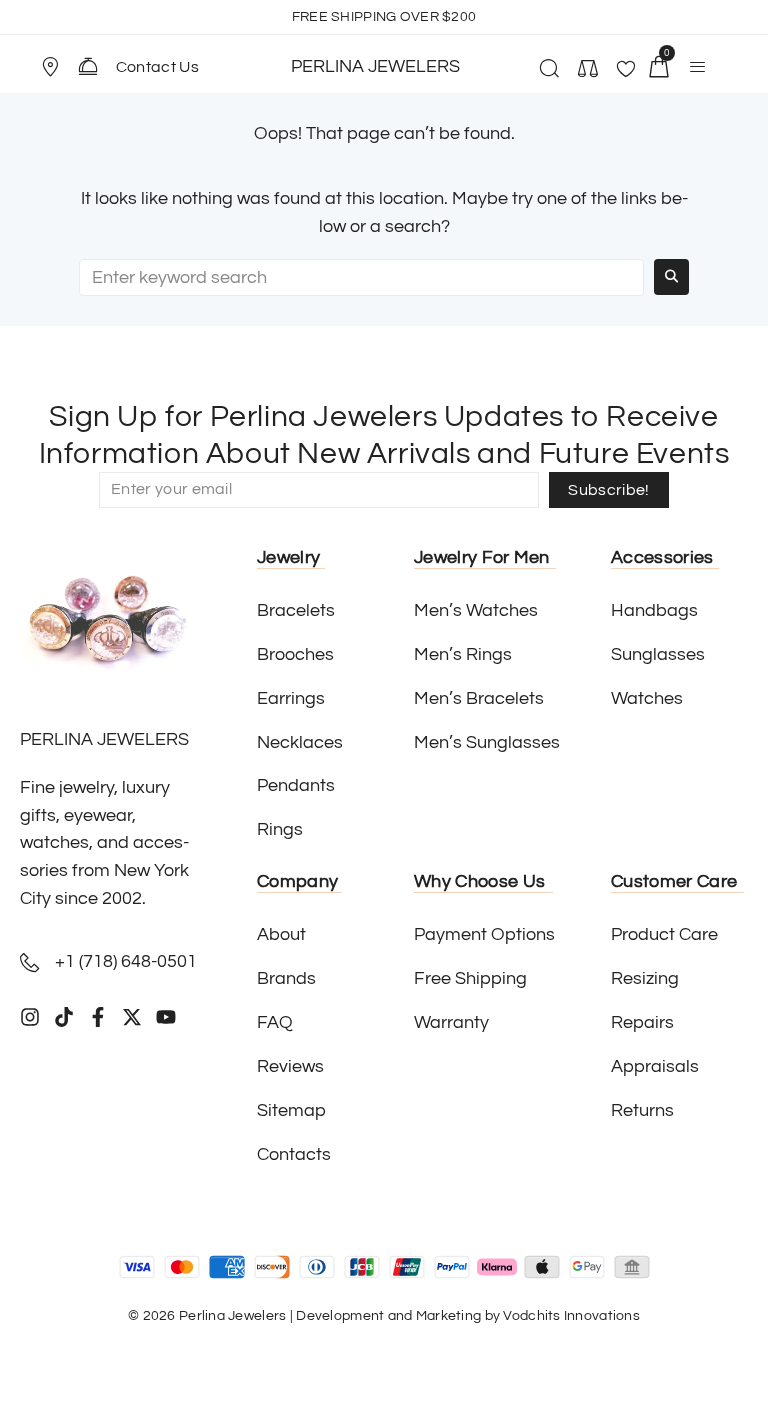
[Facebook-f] (98, 1017)
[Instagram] (30, 1017)
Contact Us (157, 67)
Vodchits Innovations (571, 1316)
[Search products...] (546, 71)
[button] (59, 67)
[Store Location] (50, 67)
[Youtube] (166, 1017)
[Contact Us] (88, 66)
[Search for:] (361, 277)
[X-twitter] (132, 1017)
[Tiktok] (64, 1017)
